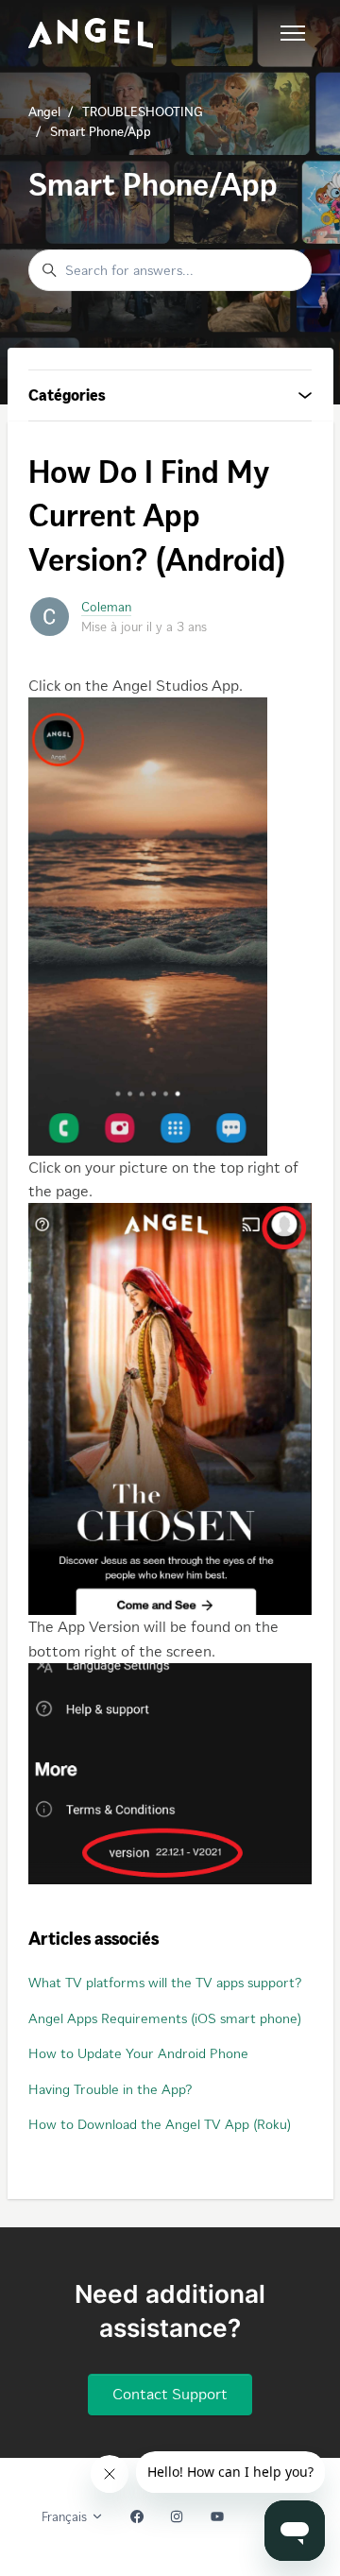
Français (66, 2517)
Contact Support (170, 2394)
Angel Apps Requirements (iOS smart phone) (165, 2018)
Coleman (106, 607)
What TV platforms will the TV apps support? (165, 1983)
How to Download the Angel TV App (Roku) (160, 2124)
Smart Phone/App (101, 132)
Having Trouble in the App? (110, 2089)
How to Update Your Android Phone (138, 2053)
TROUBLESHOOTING (143, 112)
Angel (44, 112)
